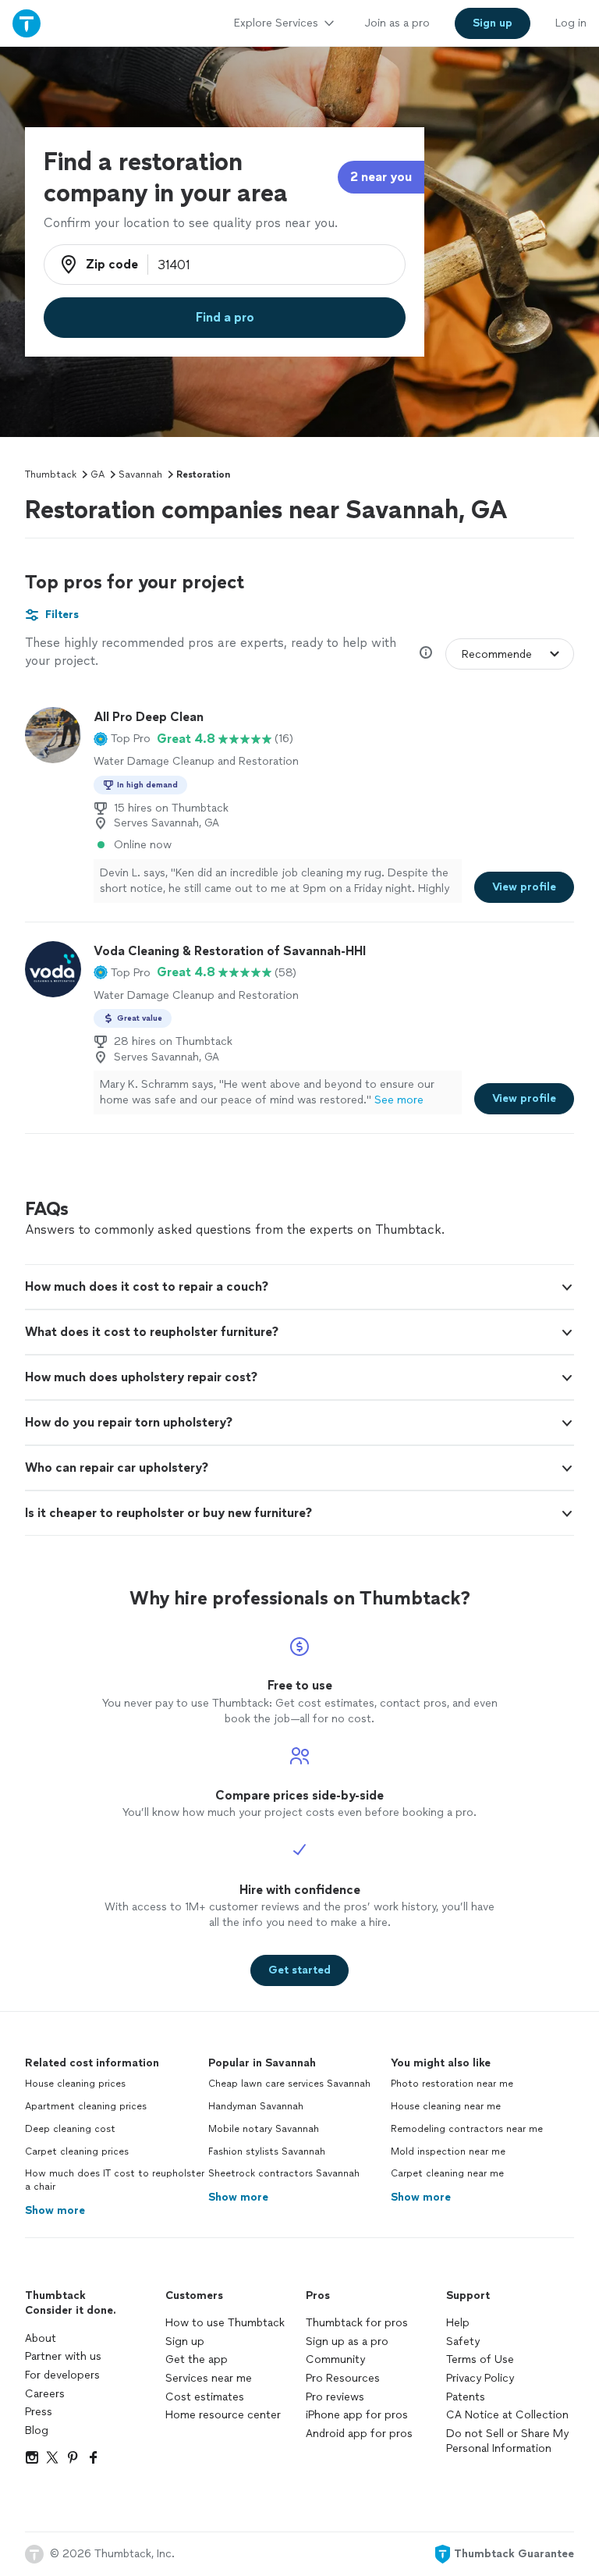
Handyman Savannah (256, 2106)
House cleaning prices (75, 2084)
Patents (466, 2397)
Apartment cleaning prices (86, 2106)
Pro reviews (335, 2397)
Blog (37, 2430)
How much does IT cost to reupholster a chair (115, 2180)
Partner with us (63, 2356)
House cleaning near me (446, 2106)
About (41, 2338)
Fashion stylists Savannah (267, 2151)
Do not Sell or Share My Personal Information (507, 2441)
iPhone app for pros (357, 2415)
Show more (55, 2210)
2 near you (381, 177)
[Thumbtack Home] (27, 23)
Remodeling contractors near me (467, 2129)
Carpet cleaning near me (447, 2173)
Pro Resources (343, 2378)
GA (97, 474)
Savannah (140, 474)
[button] (122, 739)
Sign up (185, 2341)
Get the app (197, 2359)
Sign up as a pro (347, 2341)
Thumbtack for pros (357, 2323)
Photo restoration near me (452, 2084)
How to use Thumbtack (225, 2323)
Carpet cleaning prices (77, 2151)
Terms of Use (480, 2359)
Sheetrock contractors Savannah (284, 2173)
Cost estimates (205, 2397)
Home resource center (223, 2415)
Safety (463, 2341)
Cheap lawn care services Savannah (289, 2084)
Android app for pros (359, 2434)
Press (39, 2412)
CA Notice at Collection (507, 2415)
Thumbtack (51, 474)
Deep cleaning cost (70, 2129)
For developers (62, 2375)
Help (458, 2323)
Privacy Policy (480, 2378)
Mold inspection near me (448, 2151)
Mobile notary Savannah (264, 2129)
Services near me (209, 2378)
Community (335, 2359)
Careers (45, 2394)
